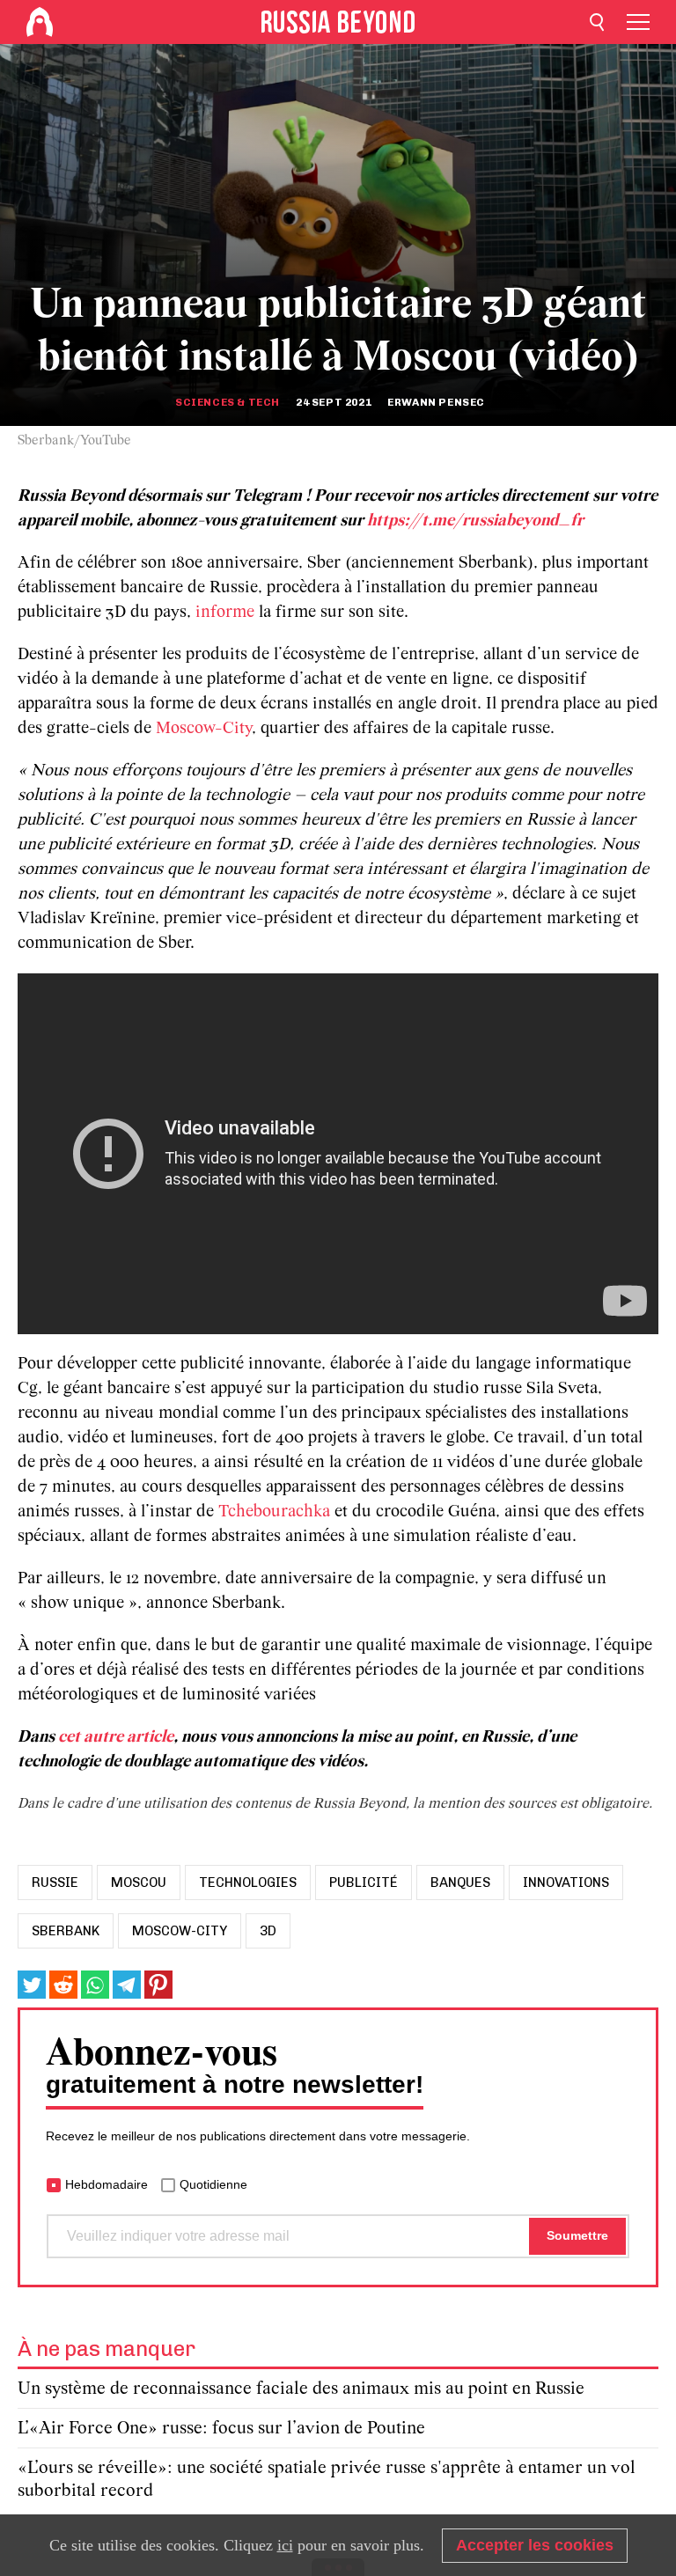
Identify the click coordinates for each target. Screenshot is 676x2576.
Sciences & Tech (228, 402)
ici (285, 2545)
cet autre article (116, 1737)
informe (227, 613)
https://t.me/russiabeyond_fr (475, 521)
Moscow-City (204, 729)
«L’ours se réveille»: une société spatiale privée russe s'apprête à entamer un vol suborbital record (327, 2480)
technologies (248, 1882)
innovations (566, 1882)
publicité (364, 1882)
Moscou (139, 1882)
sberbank (66, 1931)
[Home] (40, 22)
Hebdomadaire (107, 2184)
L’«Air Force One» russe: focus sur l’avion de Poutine (221, 2429)
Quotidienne (213, 2184)
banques (460, 1882)
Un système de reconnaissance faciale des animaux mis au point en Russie (301, 2389)
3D (268, 1931)
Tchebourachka (276, 1512)
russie (55, 1882)
